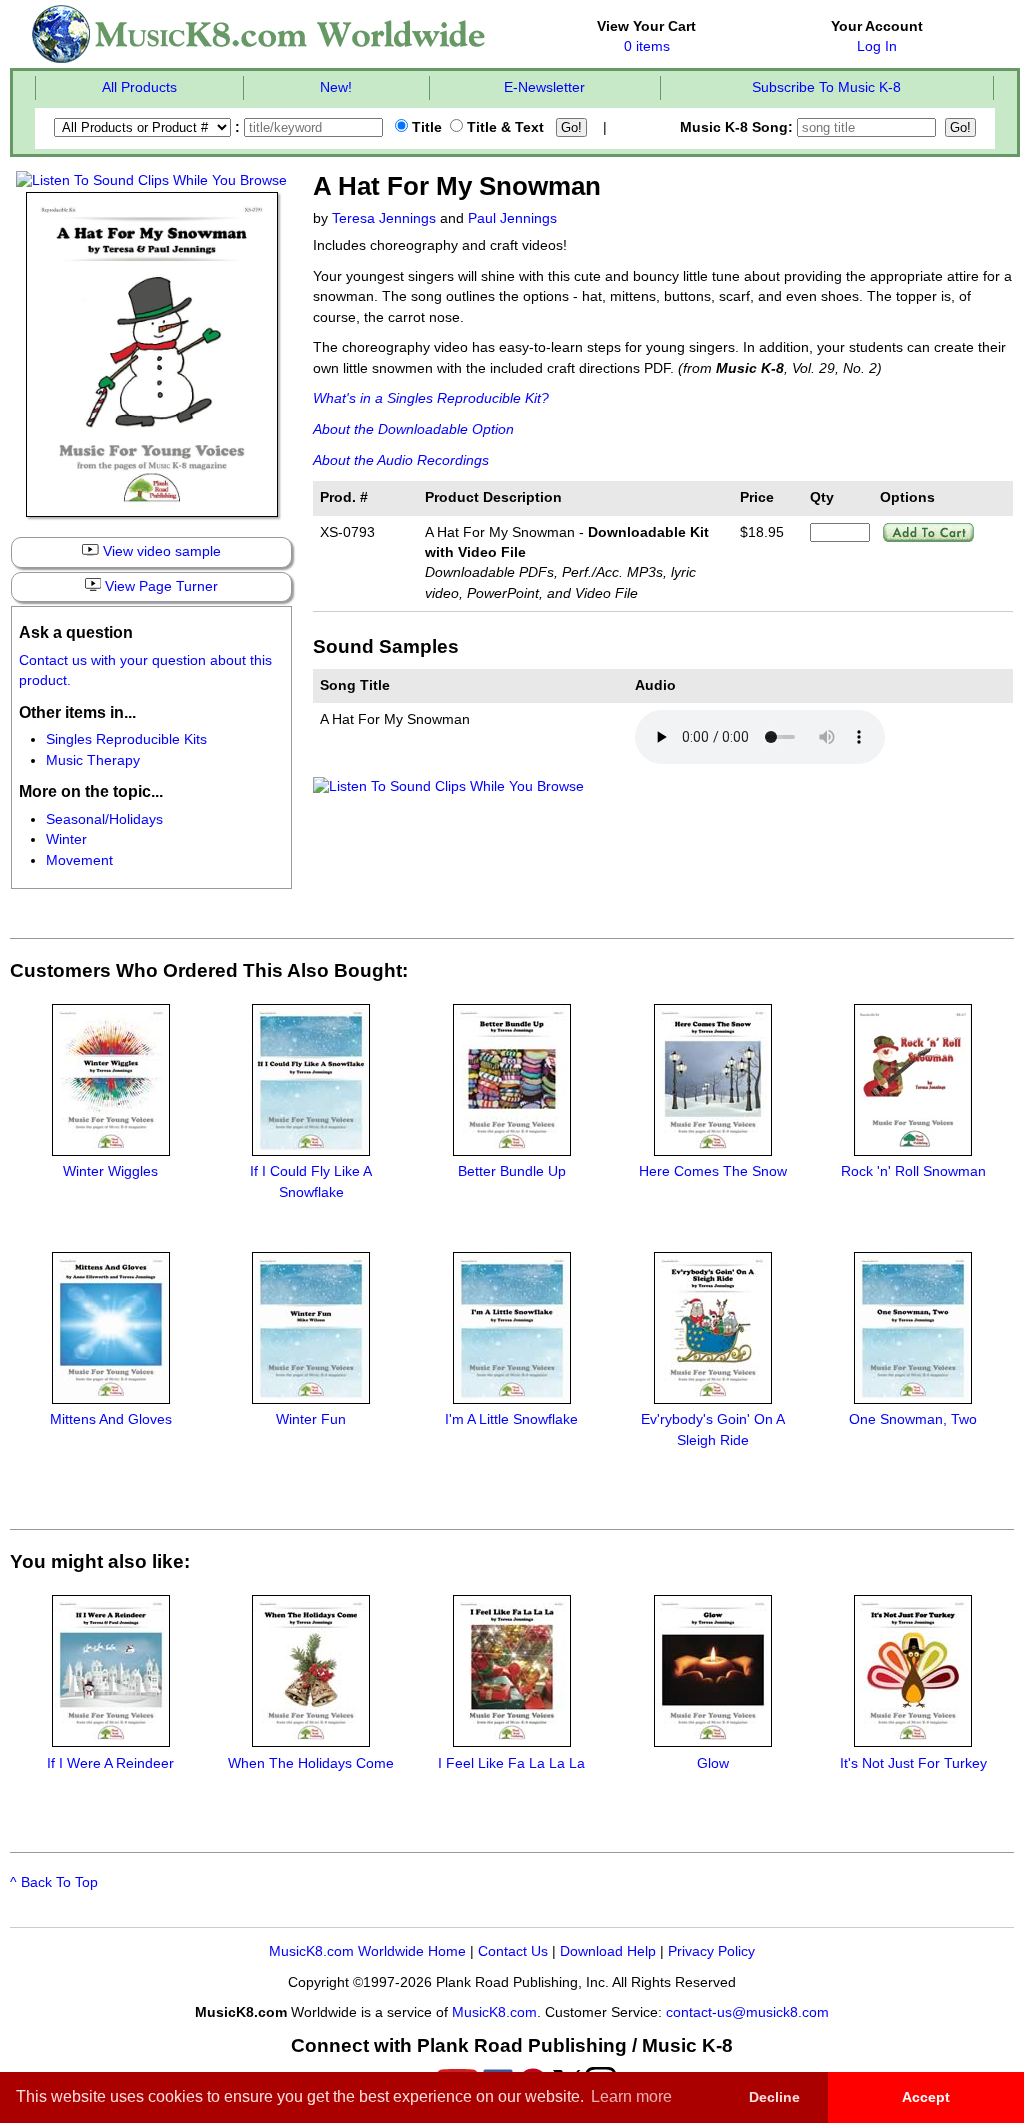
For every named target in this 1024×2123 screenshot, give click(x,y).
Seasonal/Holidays (104, 819)
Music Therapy (93, 760)
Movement (79, 860)
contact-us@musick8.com (747, 2012)
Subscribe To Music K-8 (826, 87)
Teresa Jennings (384, 218)
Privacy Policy (711, 1951)
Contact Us (513, 1951)
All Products (139, 87)
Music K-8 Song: (738, 127)
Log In (877, 46)
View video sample (160, 551)
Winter (66, 839)
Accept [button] (926, 2097)
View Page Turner (159, 586)
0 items (647, 46)
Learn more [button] (631, 2096)
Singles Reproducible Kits (126, 739)
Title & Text (503, 127)
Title (425, 127)
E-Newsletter (544, 87)
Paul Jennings (512, 218)
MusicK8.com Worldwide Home (367, 1951)
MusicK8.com (494, 2012)
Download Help (608, 1951)
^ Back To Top (54, 1882)
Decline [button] (774, 2097)
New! (336, 87)
